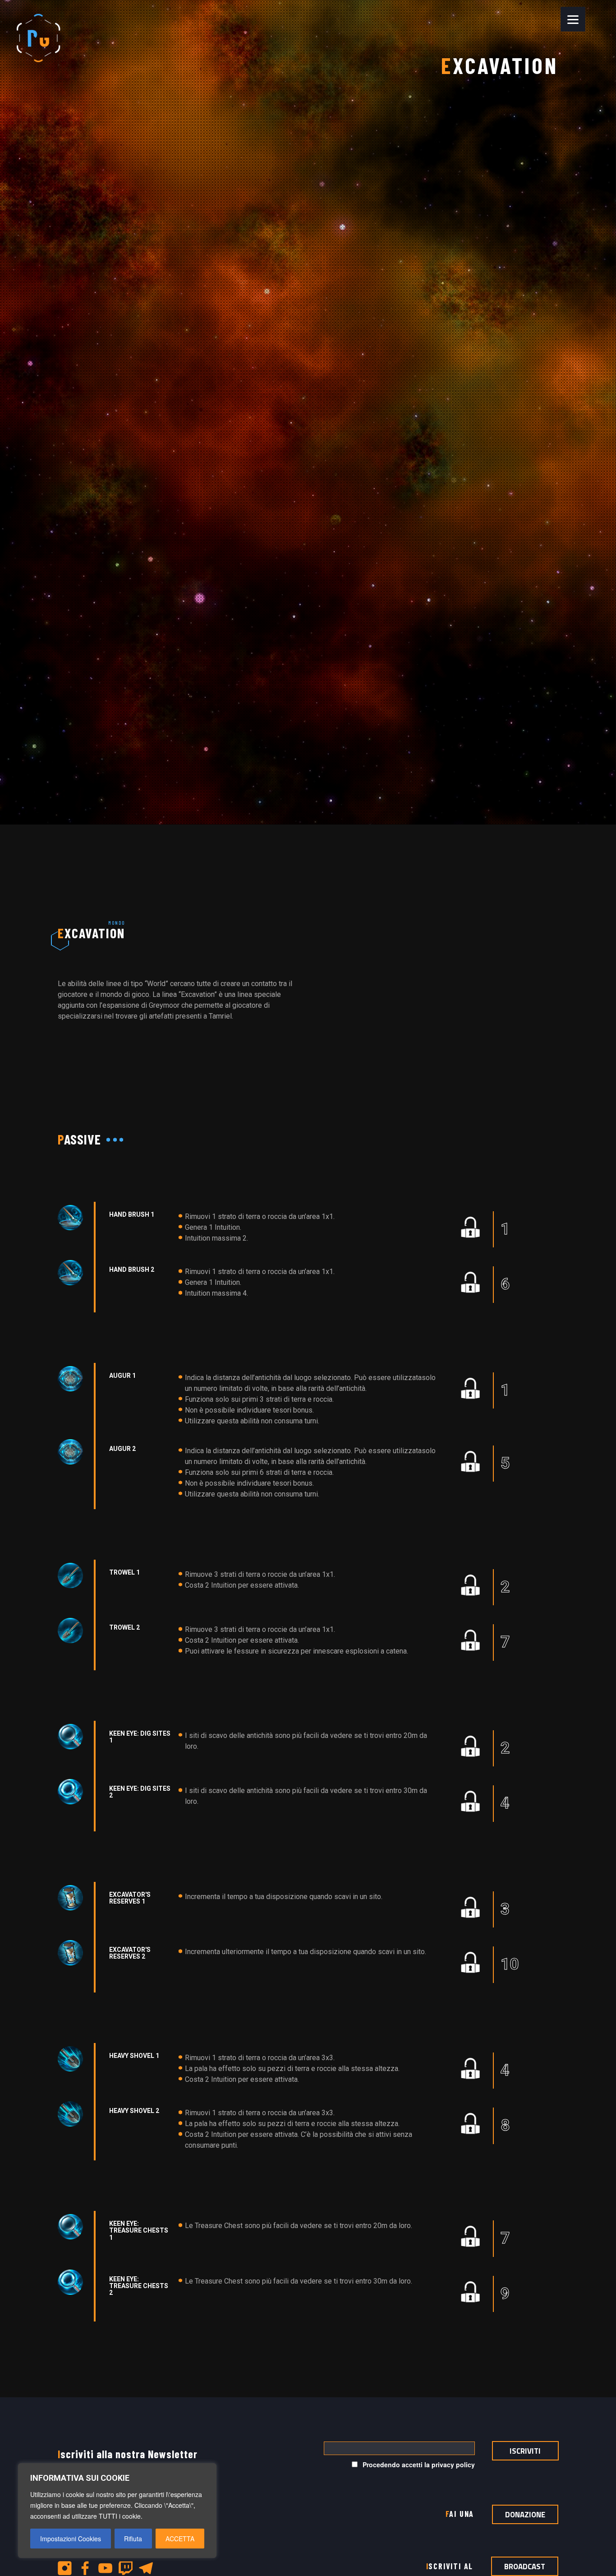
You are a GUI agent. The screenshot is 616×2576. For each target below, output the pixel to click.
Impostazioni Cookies (71, 2539)
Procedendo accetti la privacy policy (418, 2465)
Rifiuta (133, 2539)
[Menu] (573, 19)
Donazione (525, 2514)
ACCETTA (180, 2539)
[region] (117, 2511)
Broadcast (525, 2567)
